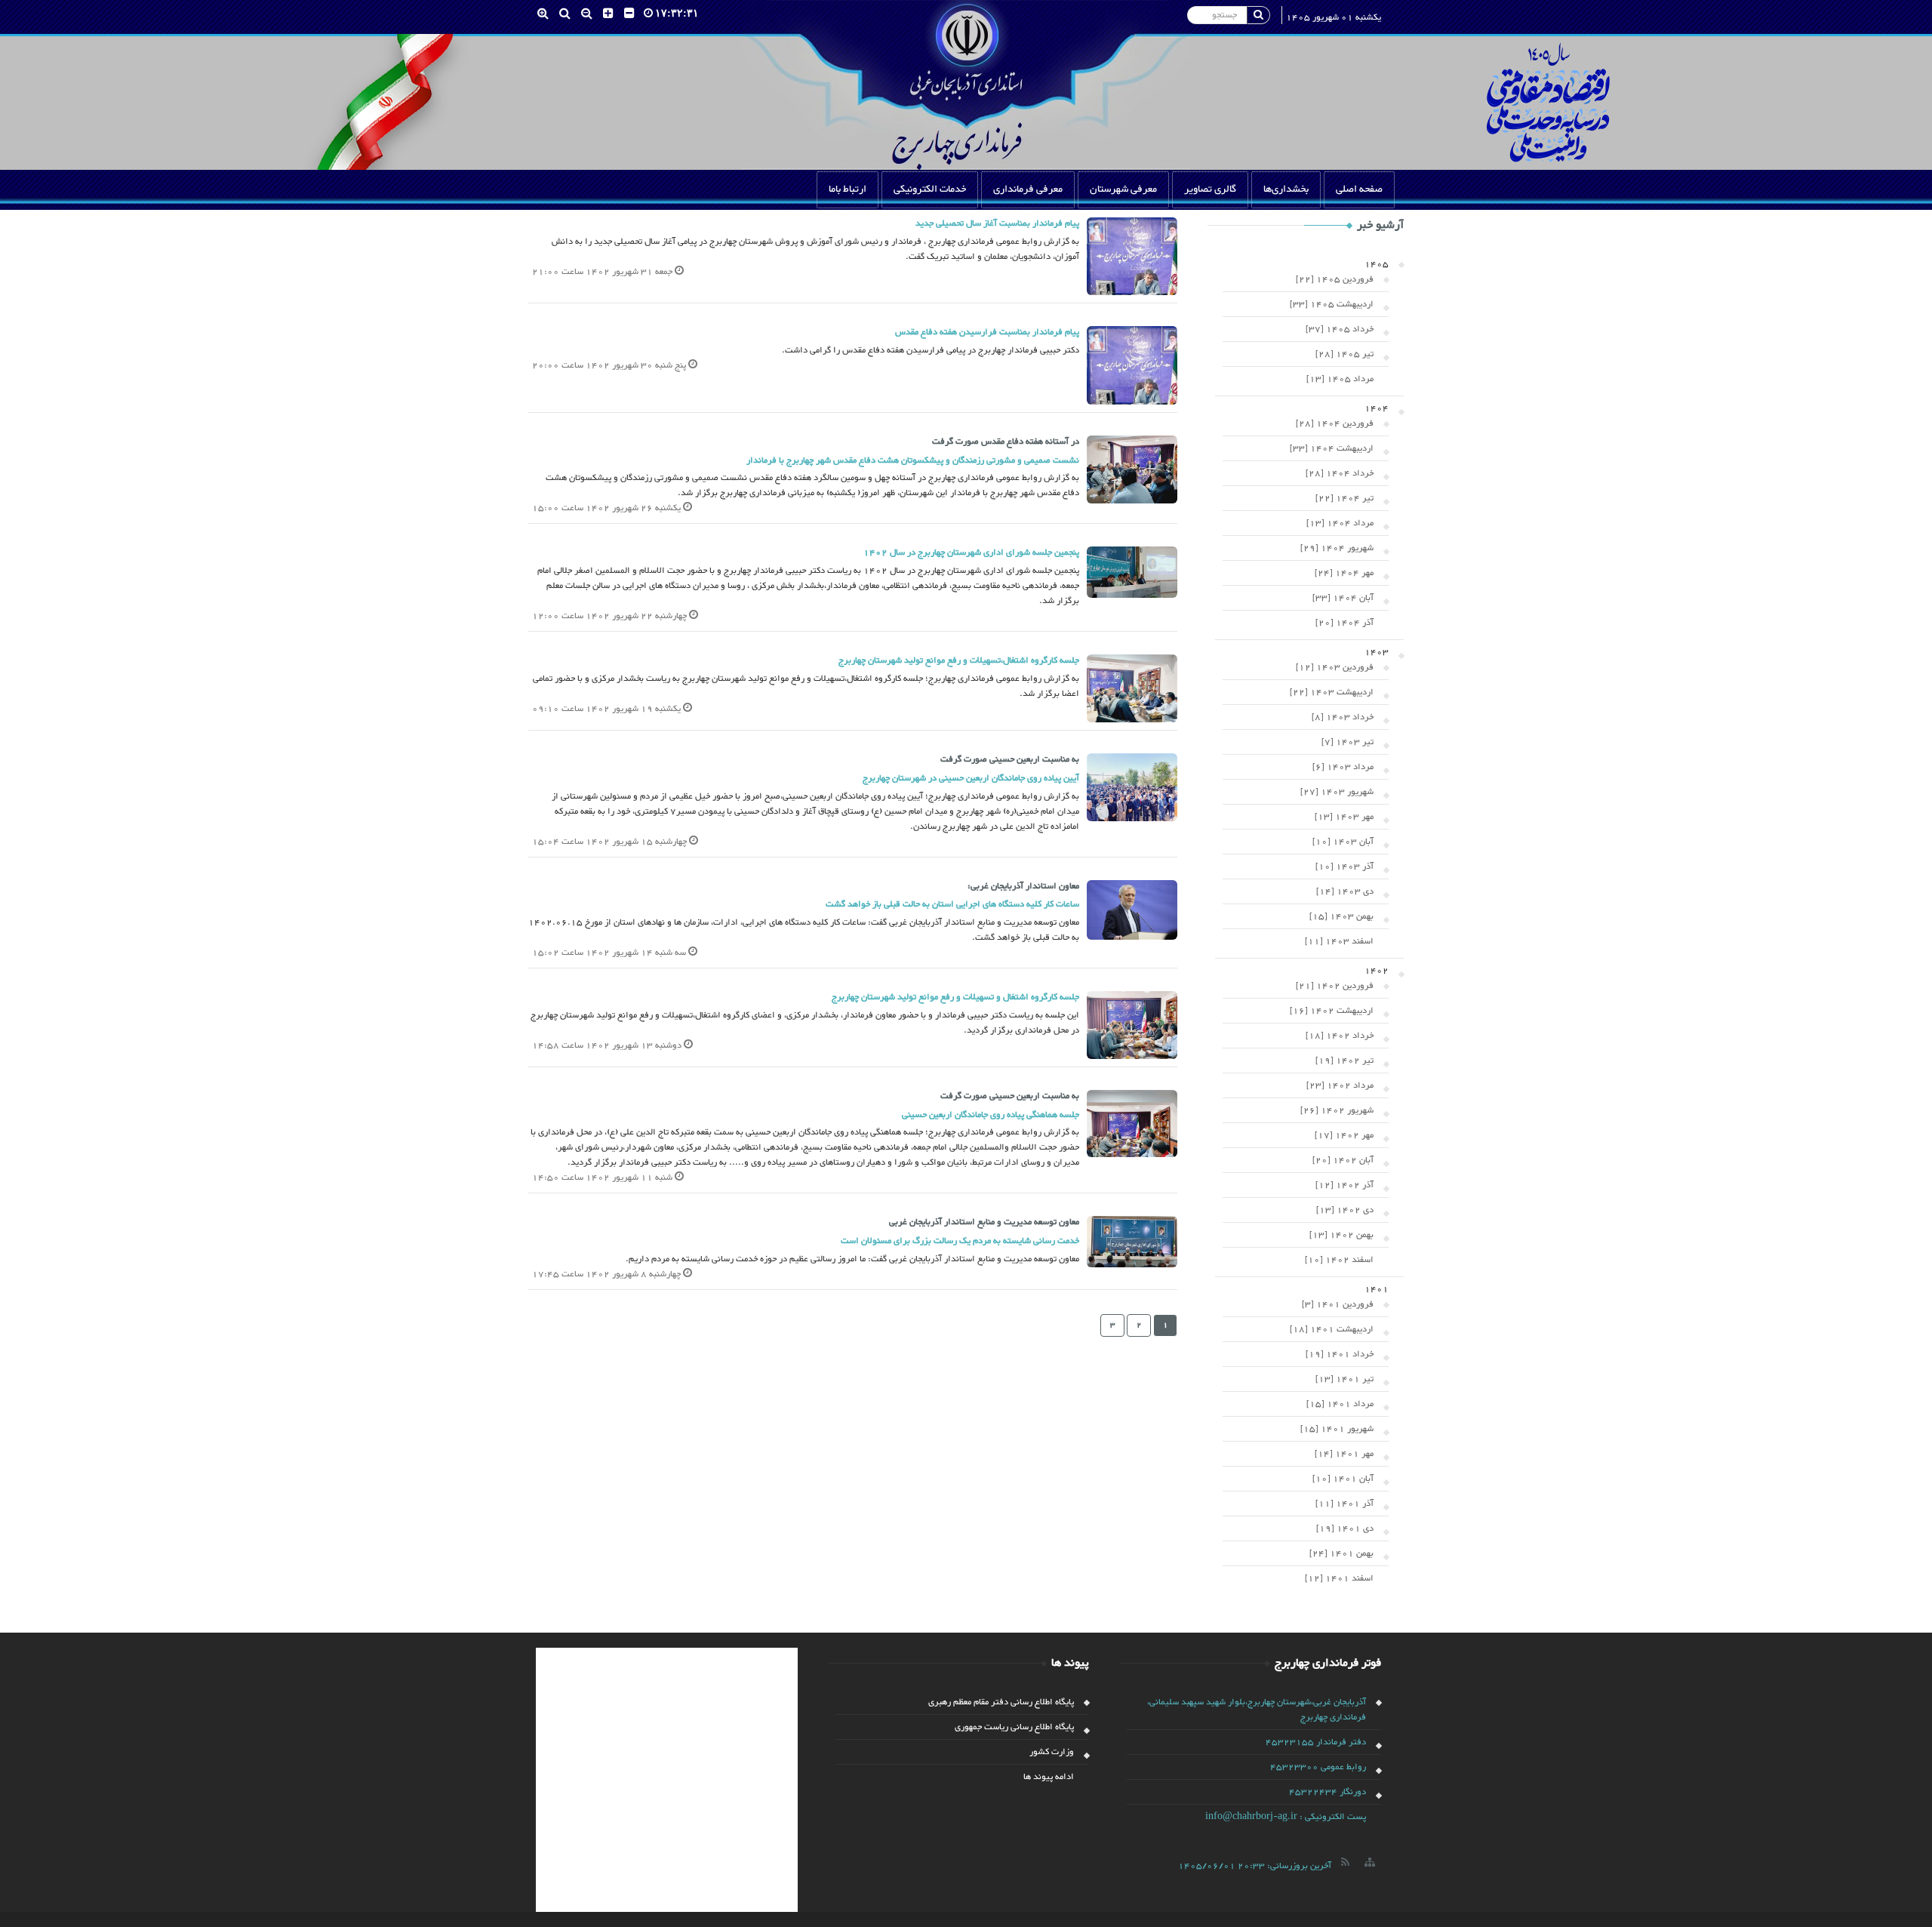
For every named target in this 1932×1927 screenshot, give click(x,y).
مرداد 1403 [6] (1343, 767)
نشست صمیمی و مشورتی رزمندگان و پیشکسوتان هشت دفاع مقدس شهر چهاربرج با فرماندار (913, 460)
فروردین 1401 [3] (1338, 1304)
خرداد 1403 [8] (1343, 717)
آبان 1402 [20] (1343, 1160)
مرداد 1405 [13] (1340, 379)
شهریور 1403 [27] (1337, 792)
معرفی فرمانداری (1028, 189)
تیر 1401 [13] (1344, 1379)
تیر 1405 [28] (1344, 354)
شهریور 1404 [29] (1337, 548)
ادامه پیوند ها (1049, 1777)
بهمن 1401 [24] (1341, 1553)
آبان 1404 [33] (1343, 598)
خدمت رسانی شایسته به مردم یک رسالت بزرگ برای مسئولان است (960, 1241)
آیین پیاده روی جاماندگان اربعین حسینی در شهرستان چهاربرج (971, 778)
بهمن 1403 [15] (1341, 916)
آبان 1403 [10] (1343, 842)
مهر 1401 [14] (1344, 1454)
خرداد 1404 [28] (1340, 473)
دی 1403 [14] (1345, 891)
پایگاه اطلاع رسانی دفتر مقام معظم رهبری (1001, 1702)
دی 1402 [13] (1345, 1210)
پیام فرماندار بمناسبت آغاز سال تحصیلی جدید (997, 223)
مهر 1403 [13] (1344, 817)
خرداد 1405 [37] (1340, 329)
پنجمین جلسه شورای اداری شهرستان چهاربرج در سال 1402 (971, 553)
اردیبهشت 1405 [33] (1332, 304)
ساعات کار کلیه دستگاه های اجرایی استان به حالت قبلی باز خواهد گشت (952, 904)
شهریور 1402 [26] (1337, 1110)
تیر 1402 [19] (1344, 1060)
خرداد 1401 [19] (1340, 1354)
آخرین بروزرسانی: (1255, 1866)
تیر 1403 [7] (1347, 742)
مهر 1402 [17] (1344, 1135)
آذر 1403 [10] (1344, 867)
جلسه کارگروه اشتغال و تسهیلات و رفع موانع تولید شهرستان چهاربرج (955, 997)
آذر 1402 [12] (1344, 1185)
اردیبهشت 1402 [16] (1332, 1011)
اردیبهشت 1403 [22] (1332, 692)
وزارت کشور (1052, 1752)
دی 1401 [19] (1345, 1528)
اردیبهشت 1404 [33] (1332, 448)
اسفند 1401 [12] (1339, 1578)
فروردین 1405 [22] (1335, 279)
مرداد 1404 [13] (1340, 523)
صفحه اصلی (1359, 189)
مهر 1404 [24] (1344, 573)
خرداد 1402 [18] (1340, 1036)
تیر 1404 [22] (1344, 498)
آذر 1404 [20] (1344, 623)
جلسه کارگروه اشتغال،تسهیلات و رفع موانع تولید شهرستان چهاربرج (959, 660)
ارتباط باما (848, 189)
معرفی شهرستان (1123, 189)
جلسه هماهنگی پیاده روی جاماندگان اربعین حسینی (991, 1115)
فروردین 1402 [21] (1335, 986)
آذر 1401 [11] (1344, 1504)
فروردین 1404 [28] (1335, 423)
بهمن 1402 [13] (1341, 1235)
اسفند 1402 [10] (1339, 1260)
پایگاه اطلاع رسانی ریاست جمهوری (1014, 1727)
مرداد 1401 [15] (1340, 1404)
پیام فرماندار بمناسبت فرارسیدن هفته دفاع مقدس (987, 332)
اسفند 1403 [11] (1339, 941)
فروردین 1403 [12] (1335, 667)
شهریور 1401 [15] (1337, 1429)
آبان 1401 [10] (1343, 1479)
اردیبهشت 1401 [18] (1332, 1329)
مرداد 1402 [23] (1340, 1085)
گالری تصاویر (1210, 189)
